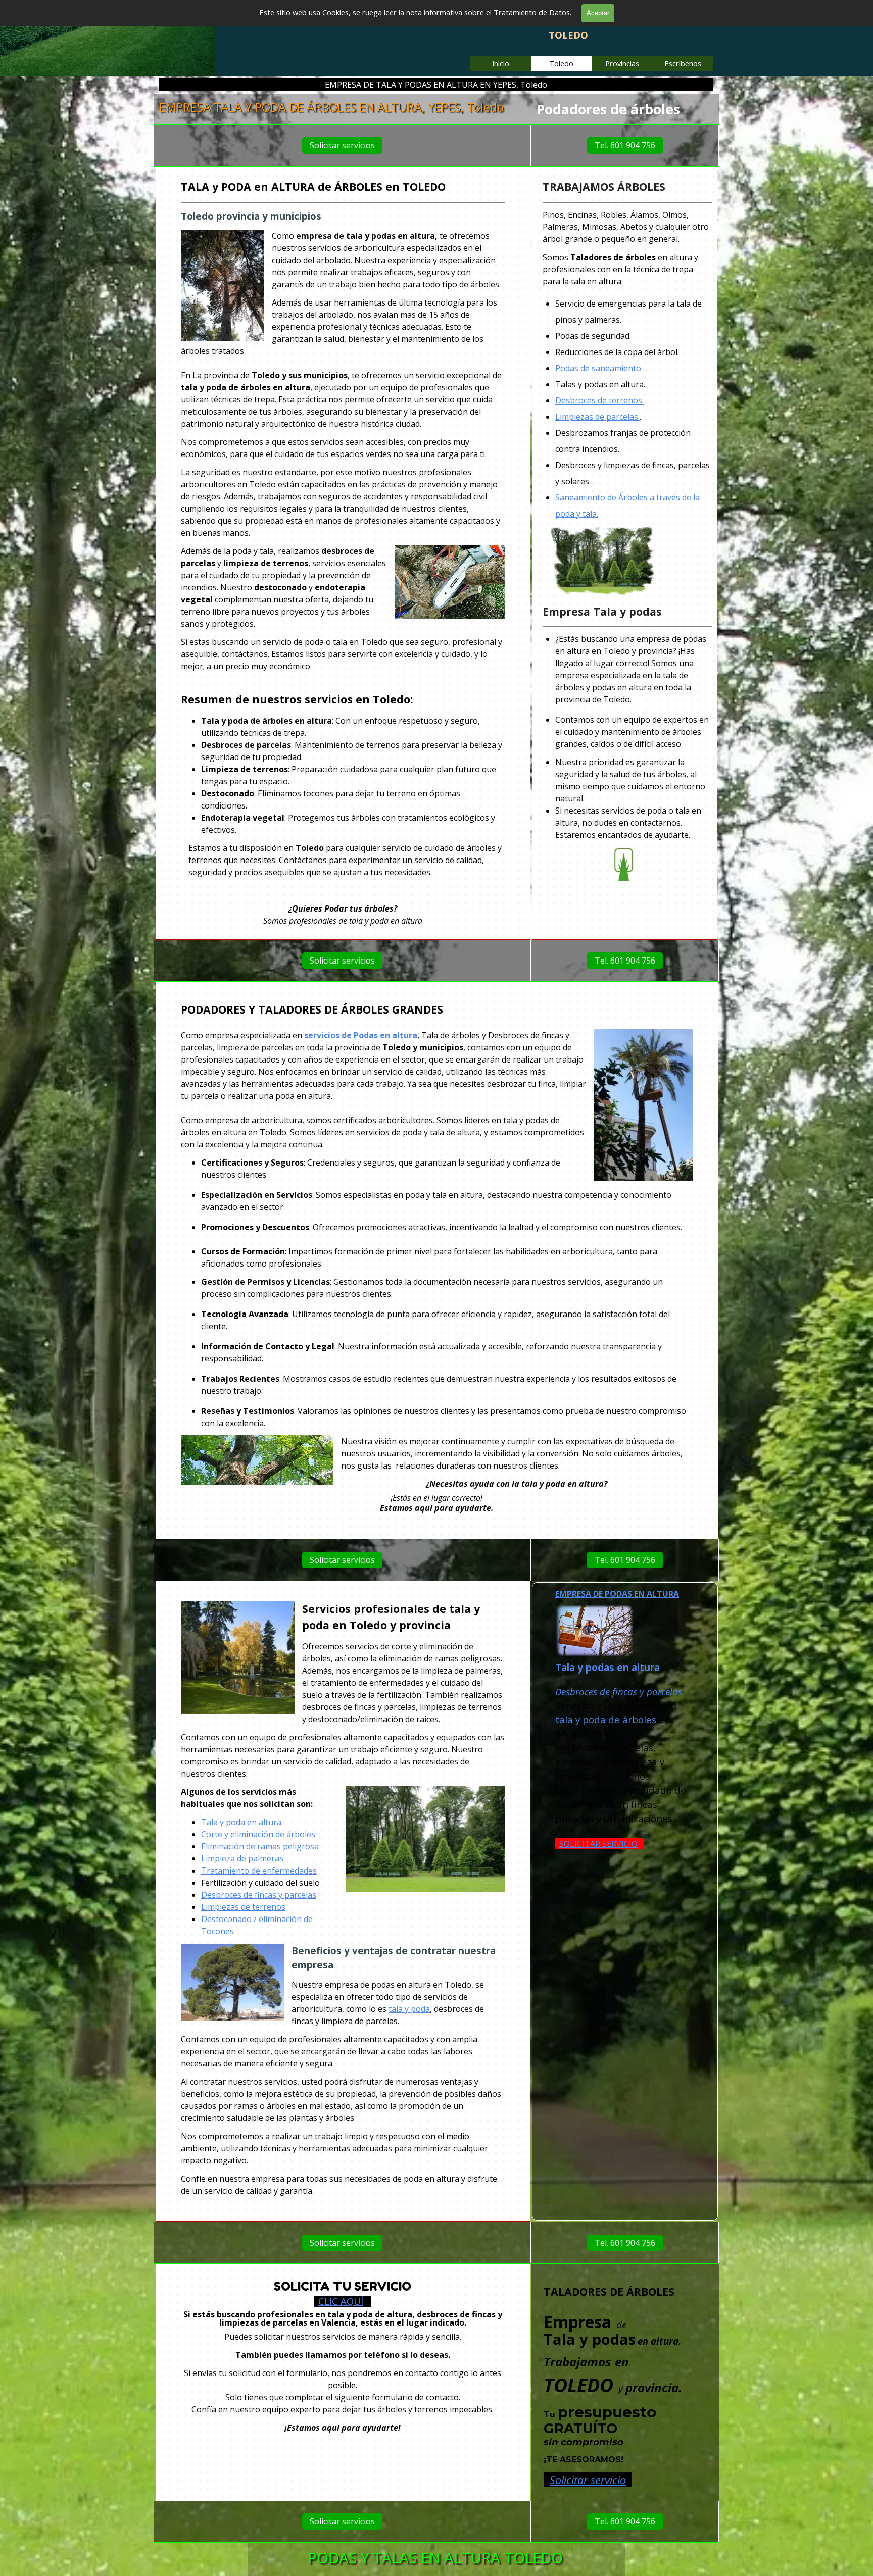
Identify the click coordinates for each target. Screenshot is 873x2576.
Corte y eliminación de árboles (258, 1834)
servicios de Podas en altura (361, 1035)
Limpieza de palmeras (242, 1858)
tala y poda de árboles (606, 1719)
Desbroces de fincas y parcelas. (620, 1691)
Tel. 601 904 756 (625, 145)
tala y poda (409, 2009)
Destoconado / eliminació (249, 1919)
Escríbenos (683, 63)
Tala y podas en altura (608, 1667)
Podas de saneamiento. (599, 368)
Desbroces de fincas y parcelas (259, 1895)
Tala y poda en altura (241, 1822)
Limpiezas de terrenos (243, 1907)
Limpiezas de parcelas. (597, 417)
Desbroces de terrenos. (599, 400)
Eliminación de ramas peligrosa (260, 1846)
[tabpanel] (625, 109)
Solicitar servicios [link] (342, 145)
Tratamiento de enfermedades (259, 1871)
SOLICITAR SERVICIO (598, 1843)
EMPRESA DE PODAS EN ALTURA (617, 1594)
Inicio (501, 63)
